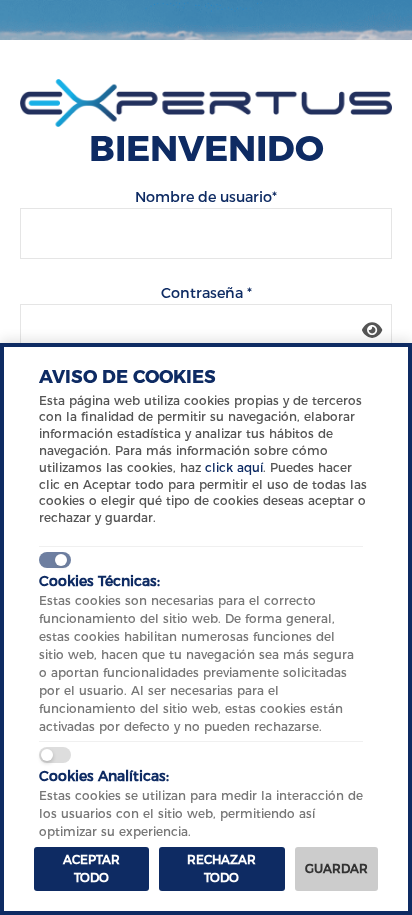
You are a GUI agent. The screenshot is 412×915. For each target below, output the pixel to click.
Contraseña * (206, 293)
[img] (372, 330)
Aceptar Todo (91, 868)
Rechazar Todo (221, 868)
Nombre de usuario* (206, 197)
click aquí (234, 467)
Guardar (336, 868)
